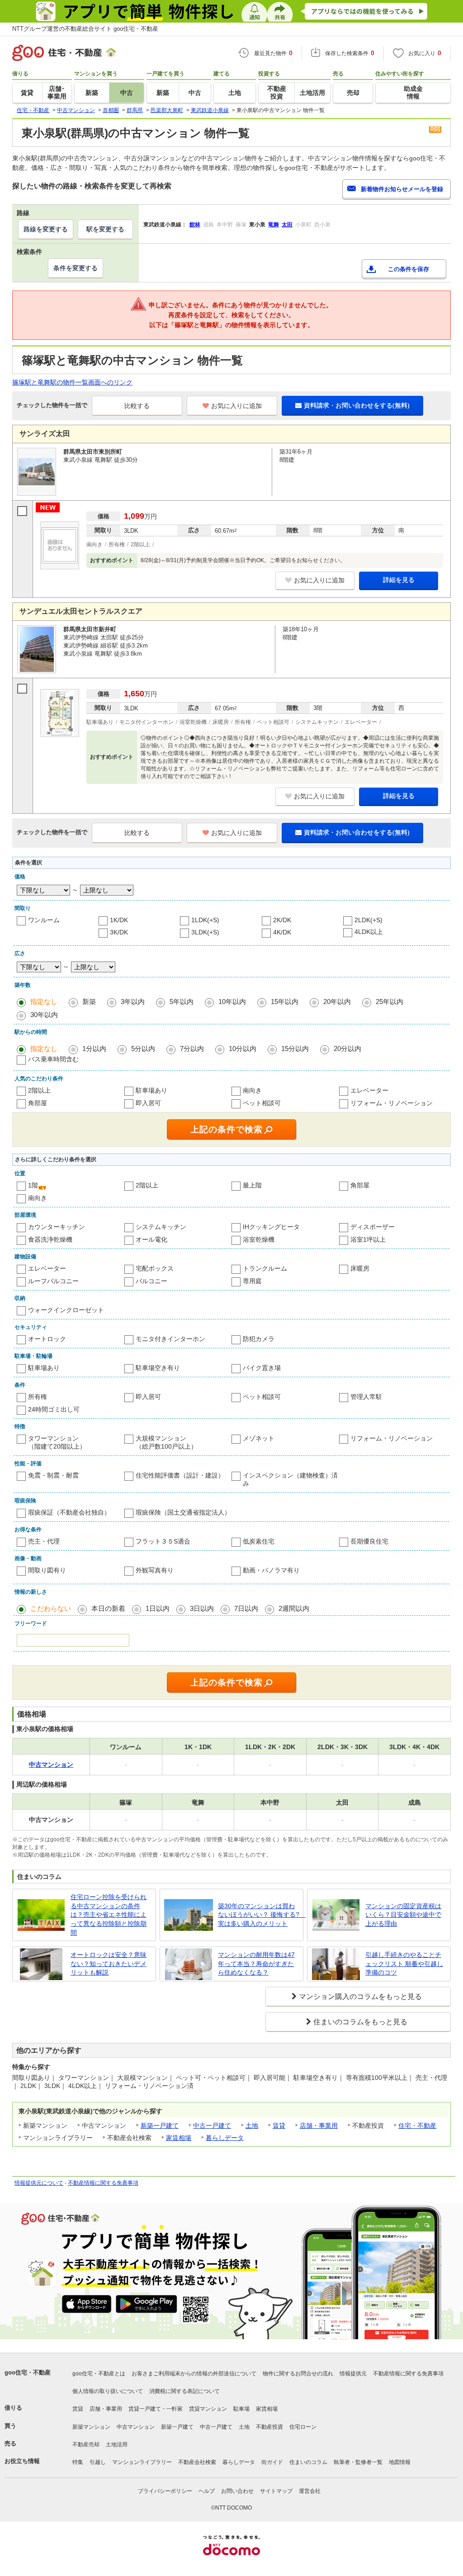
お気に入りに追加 (236, 406)
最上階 (252, 1185)
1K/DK (119, 920)
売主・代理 (44, 1541)
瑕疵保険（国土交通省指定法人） (183, 1512)
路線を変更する (46, 229)
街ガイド (272, 2462)
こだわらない (51, 1608)
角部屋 (38, 1103)
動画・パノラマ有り (271, 1570)
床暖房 (360, 1268)
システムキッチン (161, 1227)
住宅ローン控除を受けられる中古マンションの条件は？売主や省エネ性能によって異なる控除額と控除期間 (109, 1914)
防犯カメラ (259, 1339)
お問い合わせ (237, 2491)
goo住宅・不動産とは (99, 2374)
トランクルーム (265, 1268)
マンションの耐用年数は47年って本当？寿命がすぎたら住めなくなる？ (256, 1964)
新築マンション (91, 2427)
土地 (252, 2126)
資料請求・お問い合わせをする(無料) (357, 405)
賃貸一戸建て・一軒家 (156, 2409)
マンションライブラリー (142, 2462)
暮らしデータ (225, 2138)
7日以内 (246, 1608)
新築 (89, 1002)
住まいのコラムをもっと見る (360, 2022)
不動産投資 (269, 2427)
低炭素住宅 (259, 1541)
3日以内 (202, 1608)
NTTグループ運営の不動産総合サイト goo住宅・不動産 (85, 29)
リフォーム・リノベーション (392, 1103)
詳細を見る (399, 580)
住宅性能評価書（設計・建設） (180, 1475)
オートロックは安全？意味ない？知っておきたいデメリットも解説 (109, 1964)
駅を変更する (105, 229)
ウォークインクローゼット (66, 1310)
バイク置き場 (262, 1368)
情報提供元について (39, 2183)
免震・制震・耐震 (53, 1475)
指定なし (44, 1002)
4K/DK (282, 932)
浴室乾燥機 (259, 1239)
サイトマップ (276, 2491)
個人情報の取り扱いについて (108, 2391)
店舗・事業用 (319, 2126)
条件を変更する (76, 268)
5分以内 (143, 1049)
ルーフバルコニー (53, 1281)
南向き (252, 1090)
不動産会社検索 (197, 2462)
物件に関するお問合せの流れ (298, 2374)
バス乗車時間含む (53, 1059)
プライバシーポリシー (165, 2491)
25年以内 (390, 1002)
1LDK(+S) (205, 920)
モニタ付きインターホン (170, 1339)
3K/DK (119, 932)
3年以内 (133, 1002)
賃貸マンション (208, 2409)
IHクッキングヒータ (271, 1227)
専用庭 (252, 1281)
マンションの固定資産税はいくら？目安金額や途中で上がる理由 (403, 1915)
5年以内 (182, 1002)
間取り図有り (47, 1570)
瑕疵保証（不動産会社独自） (69, 1512)
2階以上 (39, 1090)
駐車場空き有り (158, 1368)
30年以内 (44, 1015)
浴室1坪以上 (368, 1239)
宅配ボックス (155, 1268)
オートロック (47, 1339)
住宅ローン (303, 2427)
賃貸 (279, 2126)
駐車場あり (151, 1090)
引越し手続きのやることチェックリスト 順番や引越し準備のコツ (404, 1964)
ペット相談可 (262, 1103)
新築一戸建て (160, 2126)
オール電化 (151, 1239)
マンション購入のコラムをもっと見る (360, 1997)
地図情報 (400, 2462)
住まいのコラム (308, 2462)
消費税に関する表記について (184, 2391)
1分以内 (94, 1049)
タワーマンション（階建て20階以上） (57, 1442)
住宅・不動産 (417, 2126)
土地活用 (117, 2445)
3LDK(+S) (205, 932)
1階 (33, 1185)
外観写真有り (155, 1570)
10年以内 (232, 1002)
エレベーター (369, 1090)
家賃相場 (179, 2138)
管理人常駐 (366, 1397)
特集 (78, 2462)
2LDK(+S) (369, 920)
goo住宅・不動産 (28, 2372)
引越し (98, 2462)
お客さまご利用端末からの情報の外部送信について (194, 2374)
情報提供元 (353, 2374)
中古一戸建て (212, 2126)
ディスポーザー (373, 1227)
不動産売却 (86, 2445)
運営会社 (310, 2491)
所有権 (38, 1397)
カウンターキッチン (57, 1227)
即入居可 (148, 1103)
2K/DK (282, 920)
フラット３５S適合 (163, 1541)
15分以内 (295, 1049)
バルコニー (151, 1281)
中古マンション (136, 2427)
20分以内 (347, 1049)
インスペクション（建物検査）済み (290, 1479)
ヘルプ (207, 2491)
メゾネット (259, 1438)
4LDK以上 (369, 932)
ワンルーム (44, 920)
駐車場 (241, 2409)
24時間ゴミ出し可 (54, 1409)
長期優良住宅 (369, 1541)
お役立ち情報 (22, 2461)
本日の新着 (108, 1608)
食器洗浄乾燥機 (50, 1239)
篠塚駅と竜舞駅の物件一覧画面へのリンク (72, 382)
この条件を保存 (409, 269)
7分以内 (192, 1049)
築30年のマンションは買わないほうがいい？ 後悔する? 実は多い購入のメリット (259, 1915)
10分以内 (243, 1049)
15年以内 (285, 1002)
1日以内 (158, 1608)
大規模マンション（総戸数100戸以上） (166, 1442)
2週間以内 (294, 1608)
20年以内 (337, 1002)
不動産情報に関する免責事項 (103, 2183)
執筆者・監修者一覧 (358, 2462)
